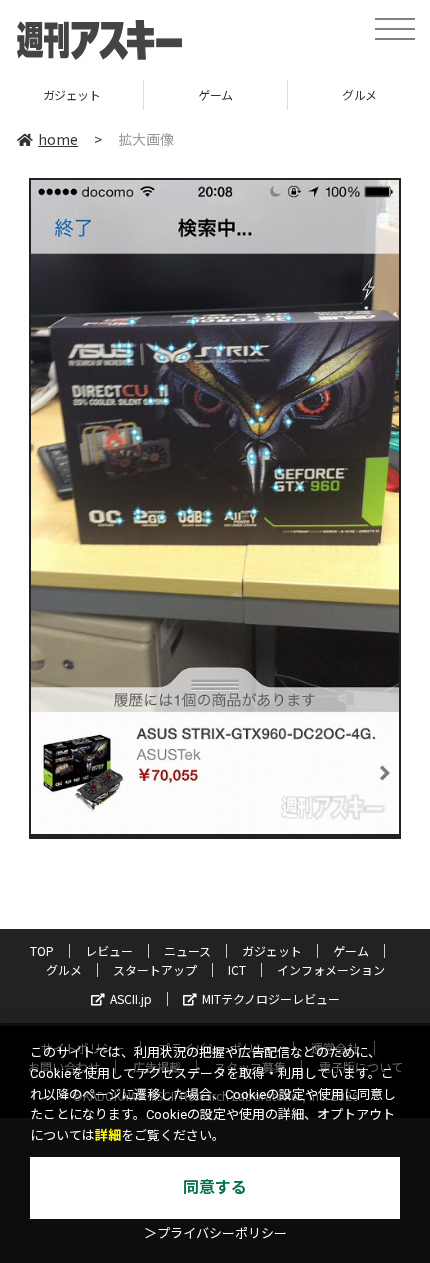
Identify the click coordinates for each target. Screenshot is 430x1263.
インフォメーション (331, 969)
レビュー (109, 950)
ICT (237, 969)
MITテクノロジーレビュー (271, 998)
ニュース (187, 950)
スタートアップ (155, 969)
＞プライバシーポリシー (215, 1233)
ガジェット (72, 94)
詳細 (108, 1135)
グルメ (64, 969)
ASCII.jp (131, 998)
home (58, 139)
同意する (215, 1187)
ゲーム (215, 94)
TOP (42, 950)
